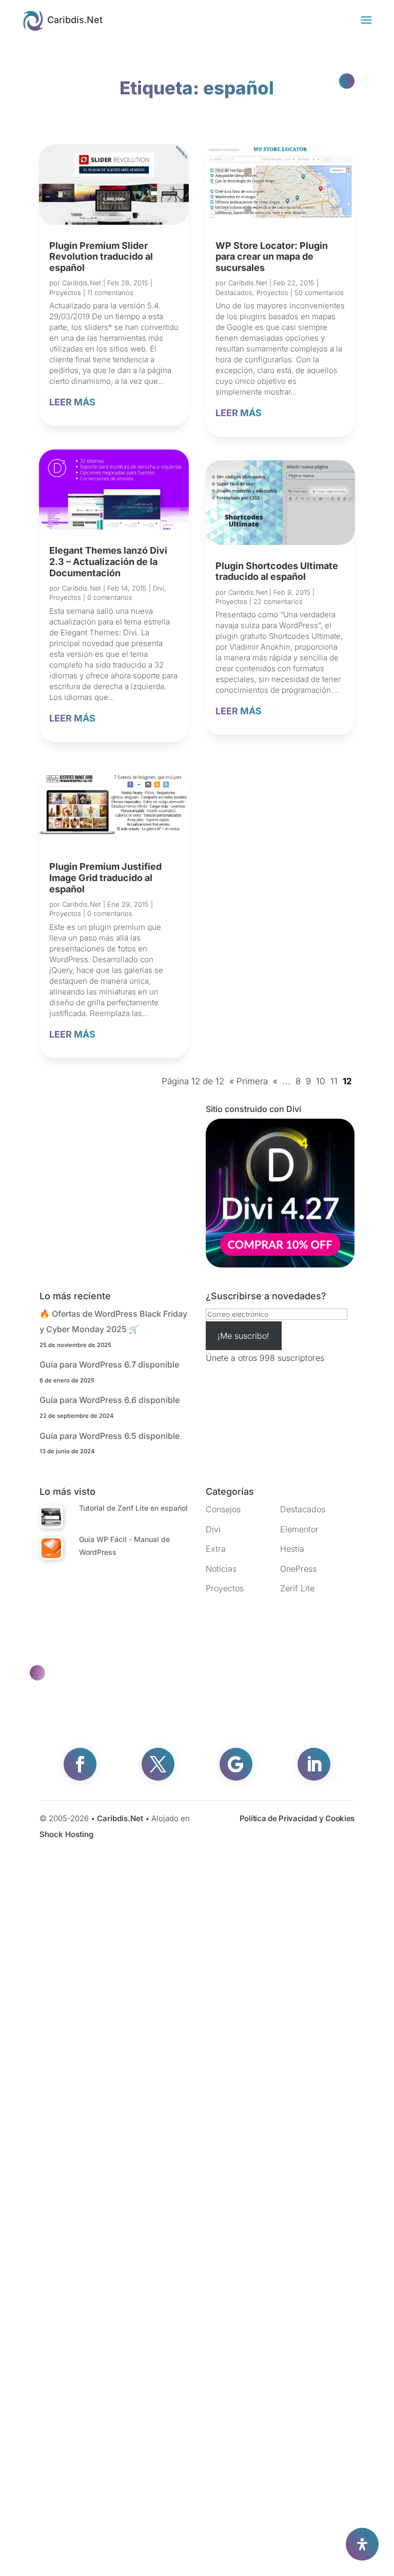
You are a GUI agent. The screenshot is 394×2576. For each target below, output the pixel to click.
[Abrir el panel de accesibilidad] (362, 2544)
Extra (216, 1549)
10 (321, 1081)
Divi (159, 588)
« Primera (249, 1081)
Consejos (223, 1509)
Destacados (234, 292)
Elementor (299, 1529)
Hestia (292, 1549)
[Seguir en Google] (236, 1764)
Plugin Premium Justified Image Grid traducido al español (105, 877)
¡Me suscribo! (243, 1336)
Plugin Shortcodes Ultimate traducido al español (277, 571)
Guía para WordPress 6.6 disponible (110, 1400)
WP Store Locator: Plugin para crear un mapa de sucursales (272, 257)
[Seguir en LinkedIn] (314, 1764)
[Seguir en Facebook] (80, 1764)
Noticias (221, 1569)
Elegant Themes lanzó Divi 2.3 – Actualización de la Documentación (108, 561)
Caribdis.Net (82, 283)
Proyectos (65, 292)
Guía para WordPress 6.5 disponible (110, 1436)
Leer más (72, 402)
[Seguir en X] (158, 1764)
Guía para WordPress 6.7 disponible (109, 1364)
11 (334, 1081)
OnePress (298, 1569)
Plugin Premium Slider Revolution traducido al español (101, 257)
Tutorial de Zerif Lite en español (133, 1508)
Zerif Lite (297, 1588)
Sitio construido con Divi (253, 1109)
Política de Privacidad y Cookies (297, 1818)
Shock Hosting (66, 1834)
